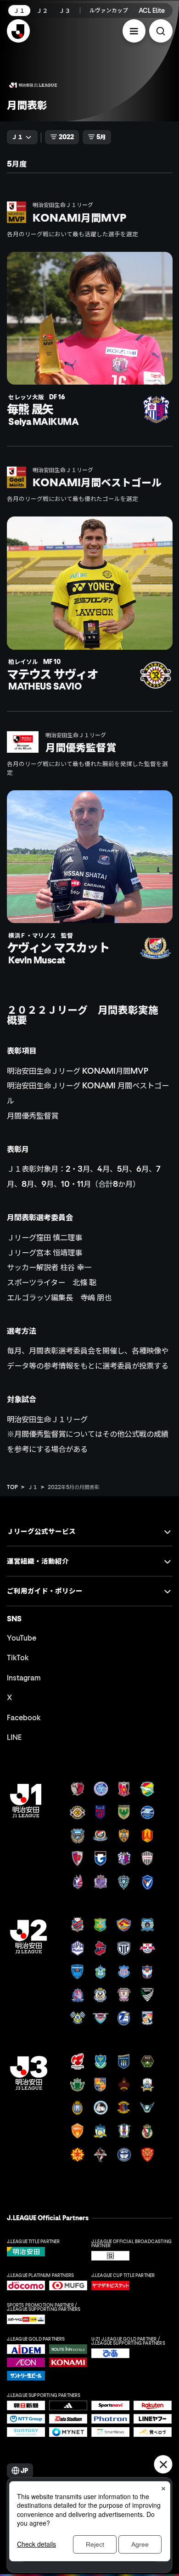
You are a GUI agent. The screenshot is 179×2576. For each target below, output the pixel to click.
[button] (134, 31)
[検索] (161, 31)
